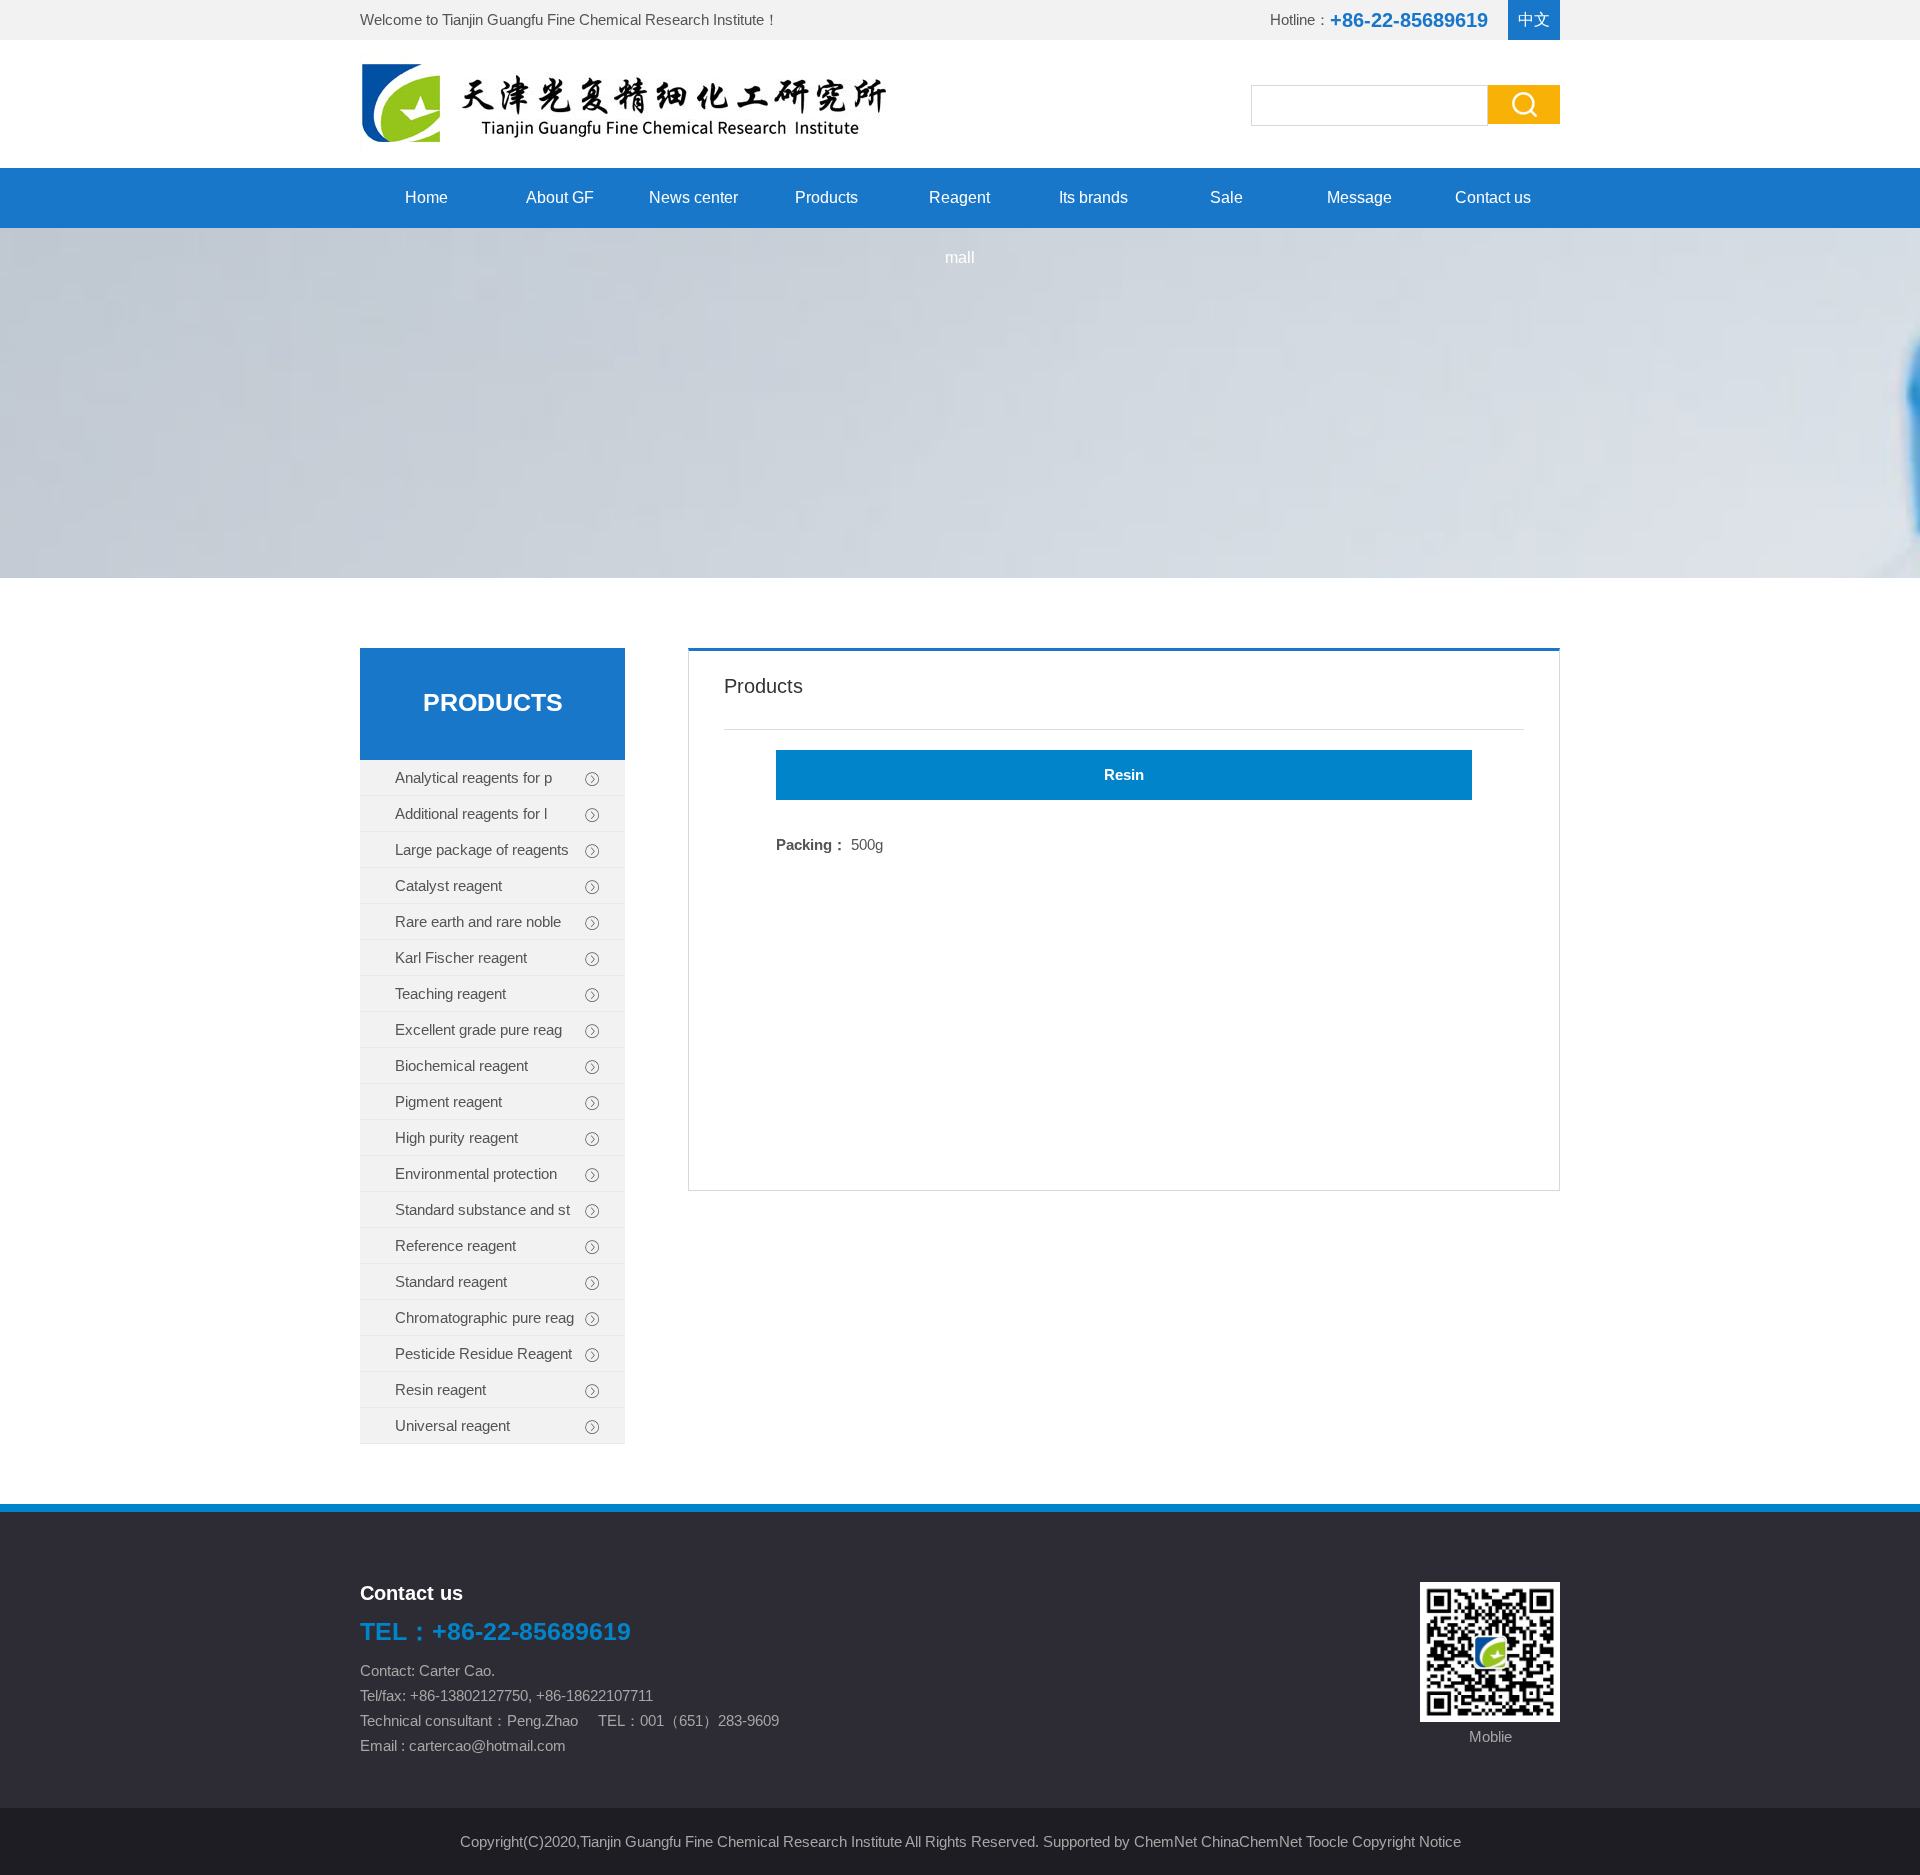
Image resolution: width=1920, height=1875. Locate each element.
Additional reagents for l (471, 813)
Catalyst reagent (448, 885)
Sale (1226, 197)
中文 (1534, 19)
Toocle (1327, 1841)
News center (693, 197)
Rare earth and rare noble (478, 921)
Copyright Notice (1406, 1841)
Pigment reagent (448, 1101)
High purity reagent (456, 1137)
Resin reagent (440, 1389)
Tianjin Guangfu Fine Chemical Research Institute (603, 19)
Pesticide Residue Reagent (483, 1353)
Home (426, 197)
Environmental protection (476, 1173)
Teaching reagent (450, 993)
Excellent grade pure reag (478, 1029)
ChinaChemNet (1251, 1841)
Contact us (1493, 197)
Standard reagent (451, 1281)
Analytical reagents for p (473, 777)
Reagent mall (959, 208)
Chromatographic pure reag (484, 1317)
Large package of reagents (482, 849)
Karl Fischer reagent (461, 957)
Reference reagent (455, 1245)
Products (826, 197)
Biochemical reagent (461, 1065)
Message (1359, 197)
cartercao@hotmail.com (489, 1745)
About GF (560, 197)
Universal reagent (452, 1425)
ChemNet (1165, 1841)
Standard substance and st (482, 1209)
